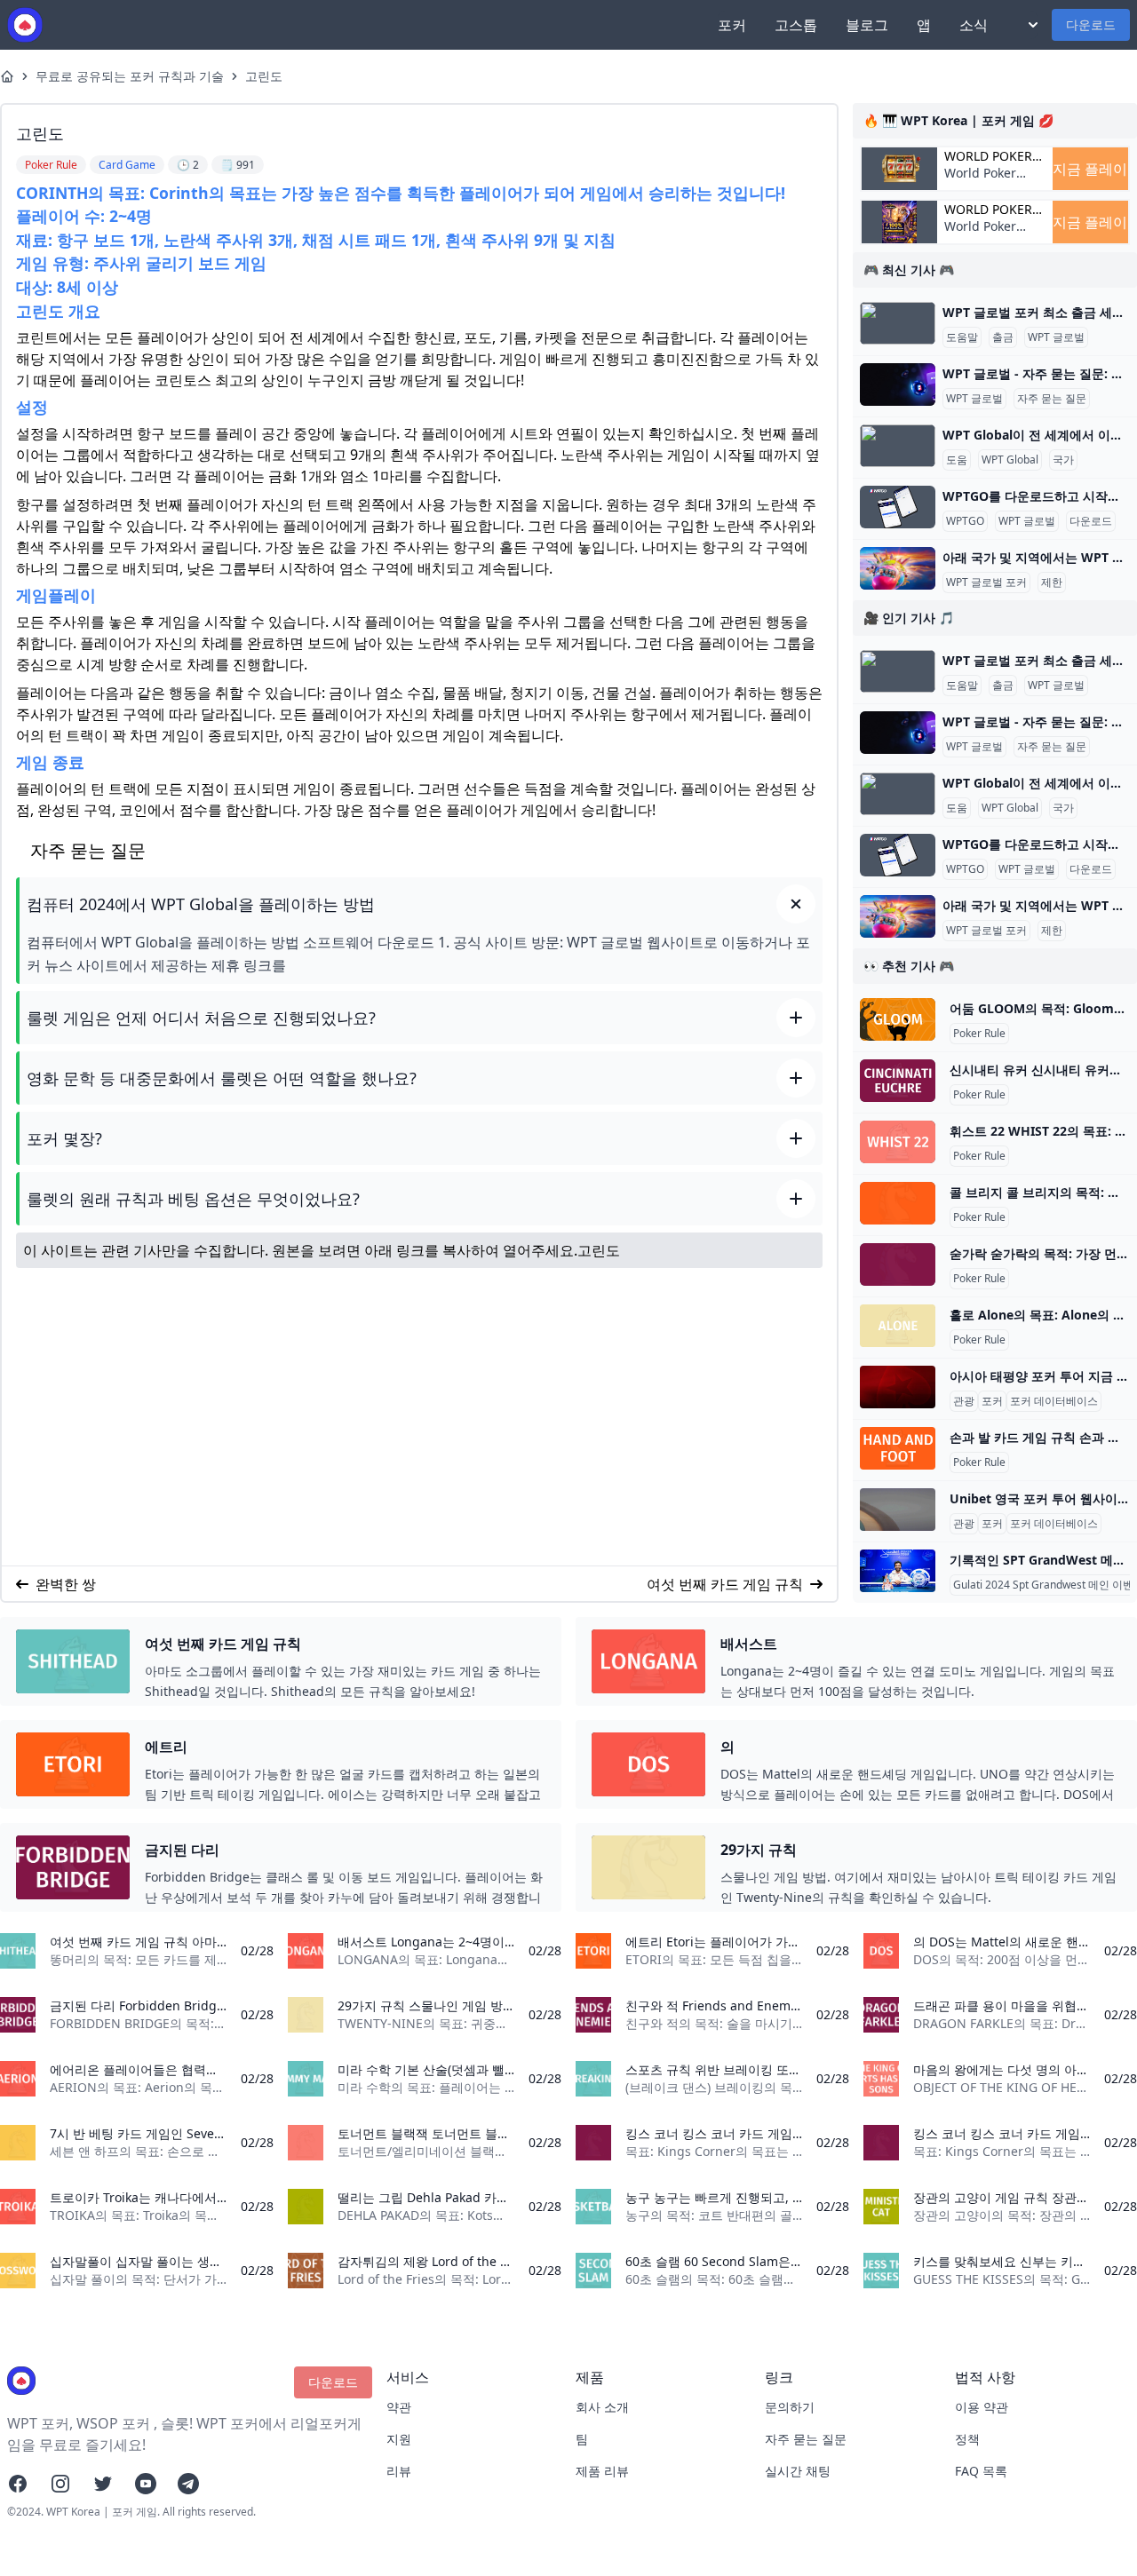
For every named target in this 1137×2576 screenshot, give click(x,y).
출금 (1003, 337)
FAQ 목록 (981, 2471)
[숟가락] (898, 1264)
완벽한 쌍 (66, 1584)
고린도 (264, 76)
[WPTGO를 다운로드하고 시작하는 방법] (898, 507)
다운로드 (1091, 24)
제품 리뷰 (602, 2471)
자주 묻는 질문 (1052, 399)
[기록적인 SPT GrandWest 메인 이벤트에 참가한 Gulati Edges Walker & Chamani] (898, 1571)
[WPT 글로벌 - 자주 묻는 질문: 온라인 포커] (898, 384)
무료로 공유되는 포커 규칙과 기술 (130, 76)
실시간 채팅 (798, 2471)
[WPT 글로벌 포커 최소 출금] (898, 323)
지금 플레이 (1090, 169)
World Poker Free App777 (982, 182)
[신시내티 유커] (898, 1081)
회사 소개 (602, 2407)
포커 (732, 25)
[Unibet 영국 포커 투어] (898, 1510)
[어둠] (898, 1019)
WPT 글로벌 (1056, 337)
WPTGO (965, 521)
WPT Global (1010, 460)
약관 (399, 2407)
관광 (964, 1401)
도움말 (962, 337)
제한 (1052, 583)
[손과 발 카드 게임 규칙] (898, 1448)
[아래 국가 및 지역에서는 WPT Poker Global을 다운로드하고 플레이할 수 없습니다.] (898, 568)
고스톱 (796, 25)
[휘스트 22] (898, 1142)
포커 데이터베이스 (1054, 1401)
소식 (974, 25)
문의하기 (790, 2407)
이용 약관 (982, 2407)
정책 (967, 2439)
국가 (1063, 460)
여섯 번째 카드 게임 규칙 (725, 1584)
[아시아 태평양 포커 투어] (898, 1387)
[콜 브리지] (898, 1203)
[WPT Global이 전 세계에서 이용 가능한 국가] (898, 446)
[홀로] (898, 1326)
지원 (399, 2439)
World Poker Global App (988, 156)
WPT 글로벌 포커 (986, 583)
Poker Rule (979, 1034)
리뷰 (399, 2471)
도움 (957, 460)
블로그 (867, 25)
